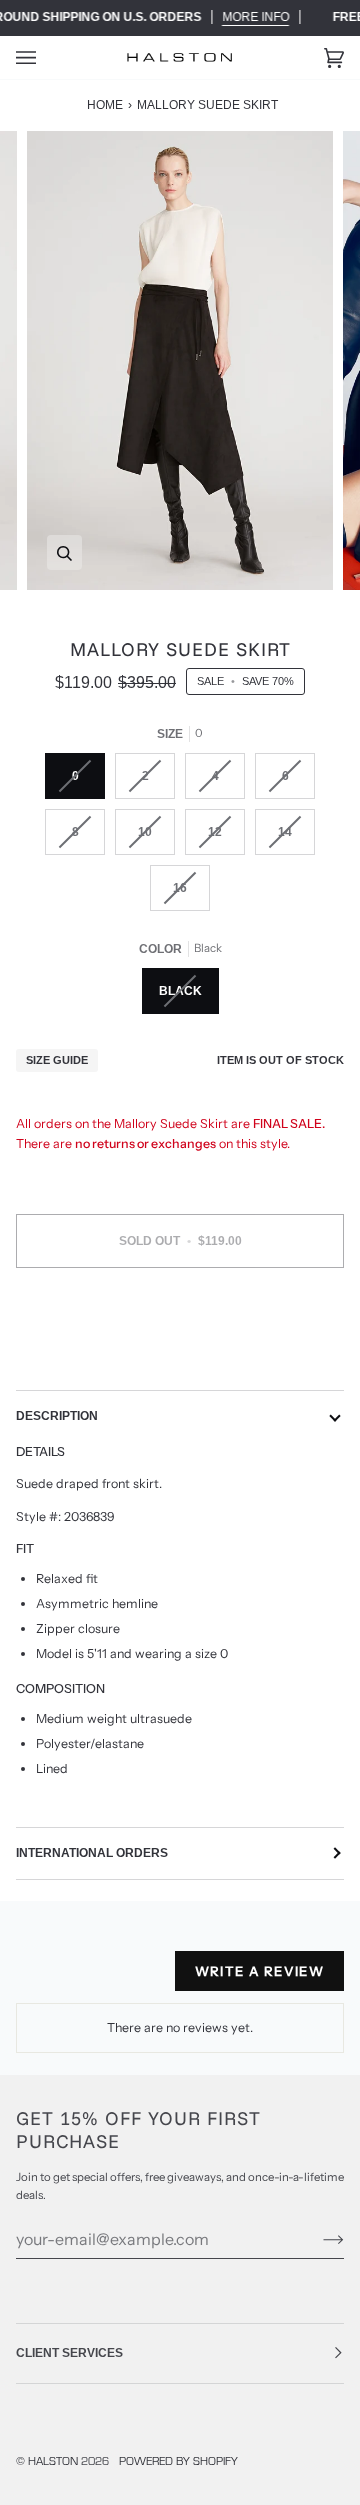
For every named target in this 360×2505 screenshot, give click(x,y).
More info (255, 17)
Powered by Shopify (178, 2460)
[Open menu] (46, 57)
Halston (53, 2460)
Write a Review (259, 1971)
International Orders (92, 1853)
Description (57, 1416)
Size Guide (57, 1060)
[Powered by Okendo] (66, 1979)
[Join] (317, 2239)
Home (105, 105)
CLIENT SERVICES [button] (69, 2353)
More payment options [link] (180, 1359)
